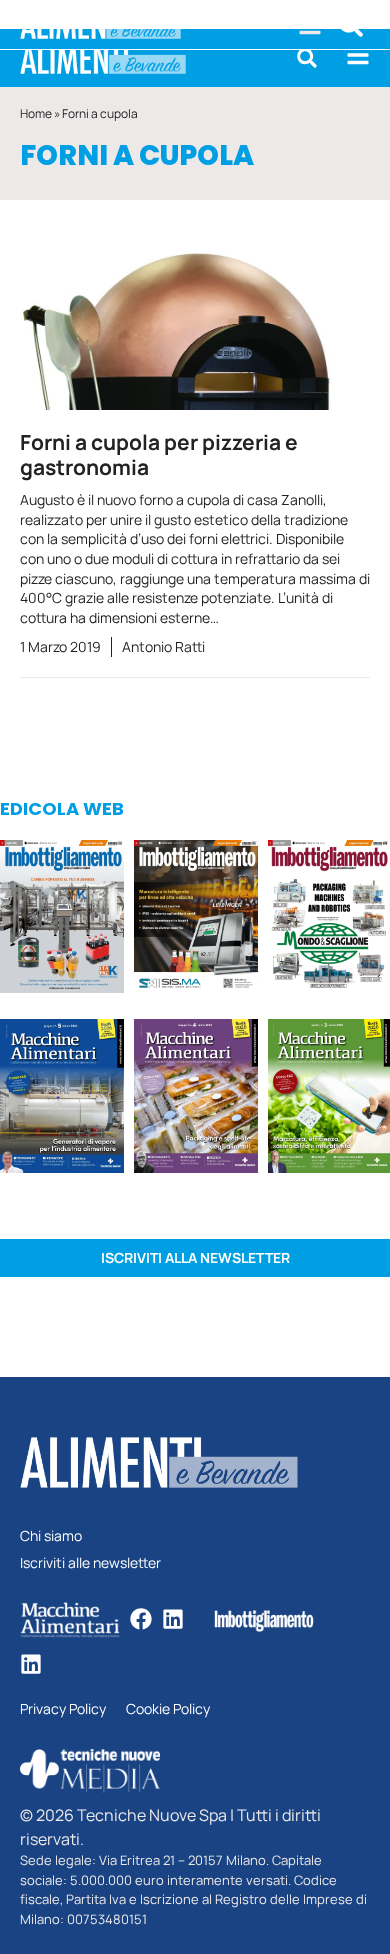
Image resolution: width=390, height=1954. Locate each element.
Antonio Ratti (163, 646)
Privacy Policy (63, 1709)
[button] (307, 58)
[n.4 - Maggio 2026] (196, 920)
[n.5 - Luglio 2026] (62, 920)
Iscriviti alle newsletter (90, 1563)
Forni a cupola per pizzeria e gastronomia (159, 454)
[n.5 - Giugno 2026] (62, 1099)
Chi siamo (51, 1536)
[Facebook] (141, 1619)
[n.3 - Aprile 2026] (329, 920)
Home (36, 113)
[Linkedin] (173, 1619)
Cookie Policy (168, 1709)
